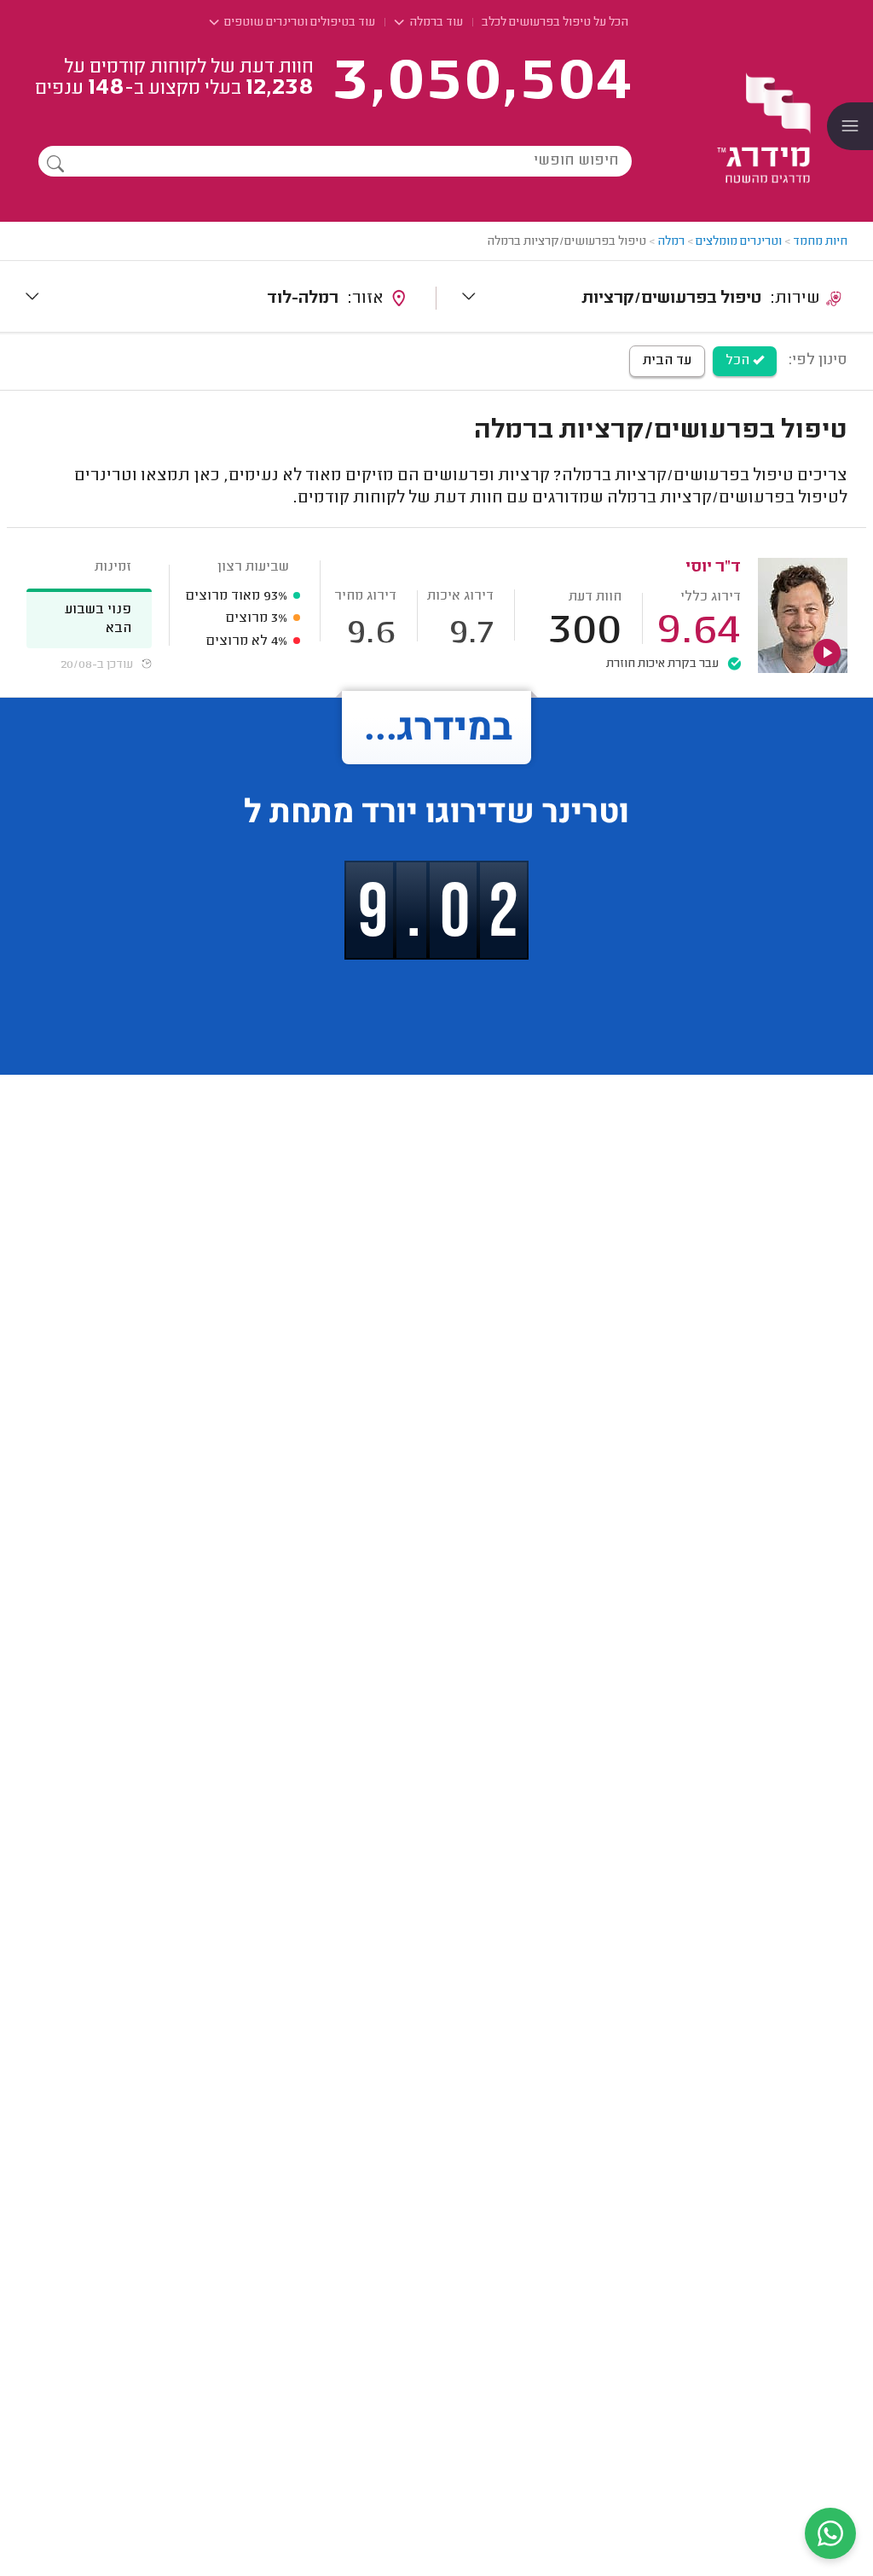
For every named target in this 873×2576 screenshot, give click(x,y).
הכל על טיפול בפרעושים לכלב (555, 23)
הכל (739, 361)
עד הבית (667, 361)
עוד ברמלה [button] (435, 23)
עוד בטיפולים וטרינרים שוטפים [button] (298, 23)
